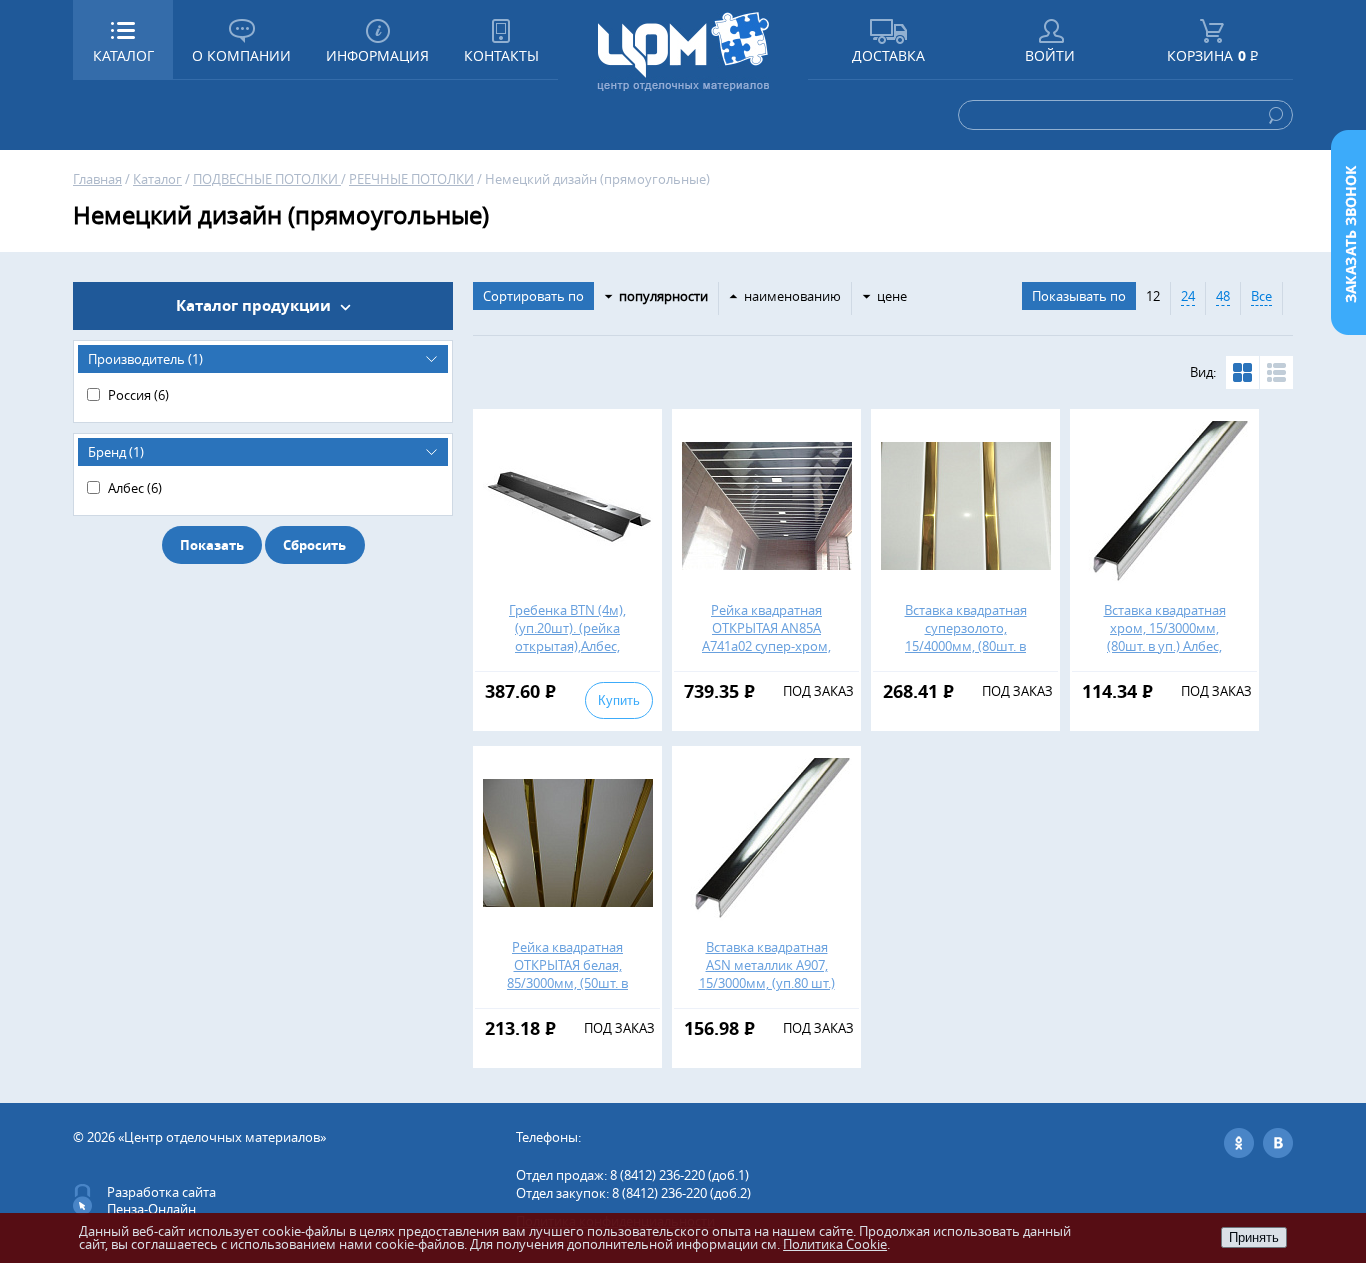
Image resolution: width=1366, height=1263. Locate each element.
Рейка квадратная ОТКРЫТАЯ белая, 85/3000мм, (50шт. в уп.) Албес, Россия (567, 974)
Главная (97, 179)
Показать (212, 545)
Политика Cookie (835, 1244)
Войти (1050, 55)
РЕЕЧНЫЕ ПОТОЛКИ (411, 179)
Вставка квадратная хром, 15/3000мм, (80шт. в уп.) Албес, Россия (1165, 637)
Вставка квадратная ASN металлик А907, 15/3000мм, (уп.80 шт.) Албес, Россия (767, 974)
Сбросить (314, 545)
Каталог (157, 179)
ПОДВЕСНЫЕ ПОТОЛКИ (267, 179)
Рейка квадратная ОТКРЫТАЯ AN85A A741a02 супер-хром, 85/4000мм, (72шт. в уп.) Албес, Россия (766, 646)
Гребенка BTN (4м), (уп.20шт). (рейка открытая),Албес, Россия (567, 637)
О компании (241, 55)
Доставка (888, 55)
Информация (377, 55)
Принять (1254, 1237)
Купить (619, 700)
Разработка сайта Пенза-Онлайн (161, 1200)
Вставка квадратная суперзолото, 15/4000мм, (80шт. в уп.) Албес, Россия (966, 637)
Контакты (501, 55)
